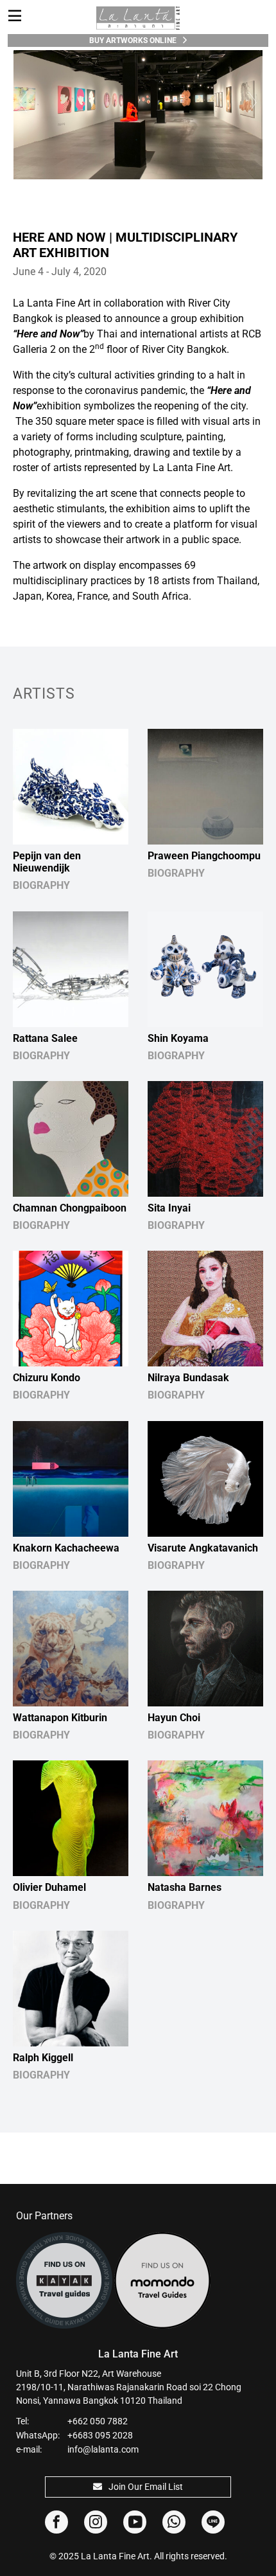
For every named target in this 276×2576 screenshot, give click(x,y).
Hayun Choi (174, 1718)
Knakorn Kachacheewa (66, 1548)
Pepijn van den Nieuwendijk (47, 862)
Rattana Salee (45, 1038)
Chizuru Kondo (47, 1378)
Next (254, 102)
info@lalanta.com (103, 2449)
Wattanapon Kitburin (60, 1718)
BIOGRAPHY (41, 885)
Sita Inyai (169, 1208)
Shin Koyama (178, 1038)
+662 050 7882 (98, 2421)
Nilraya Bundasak (188, 1378)
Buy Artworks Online (133, 40)
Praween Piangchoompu (204, 856)
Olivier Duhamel (49, 1887)
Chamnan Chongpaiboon (70, 1208)
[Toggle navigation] (15, 16)
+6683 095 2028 (100, 2435)
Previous (22, 102)
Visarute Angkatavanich (203, 1548)
